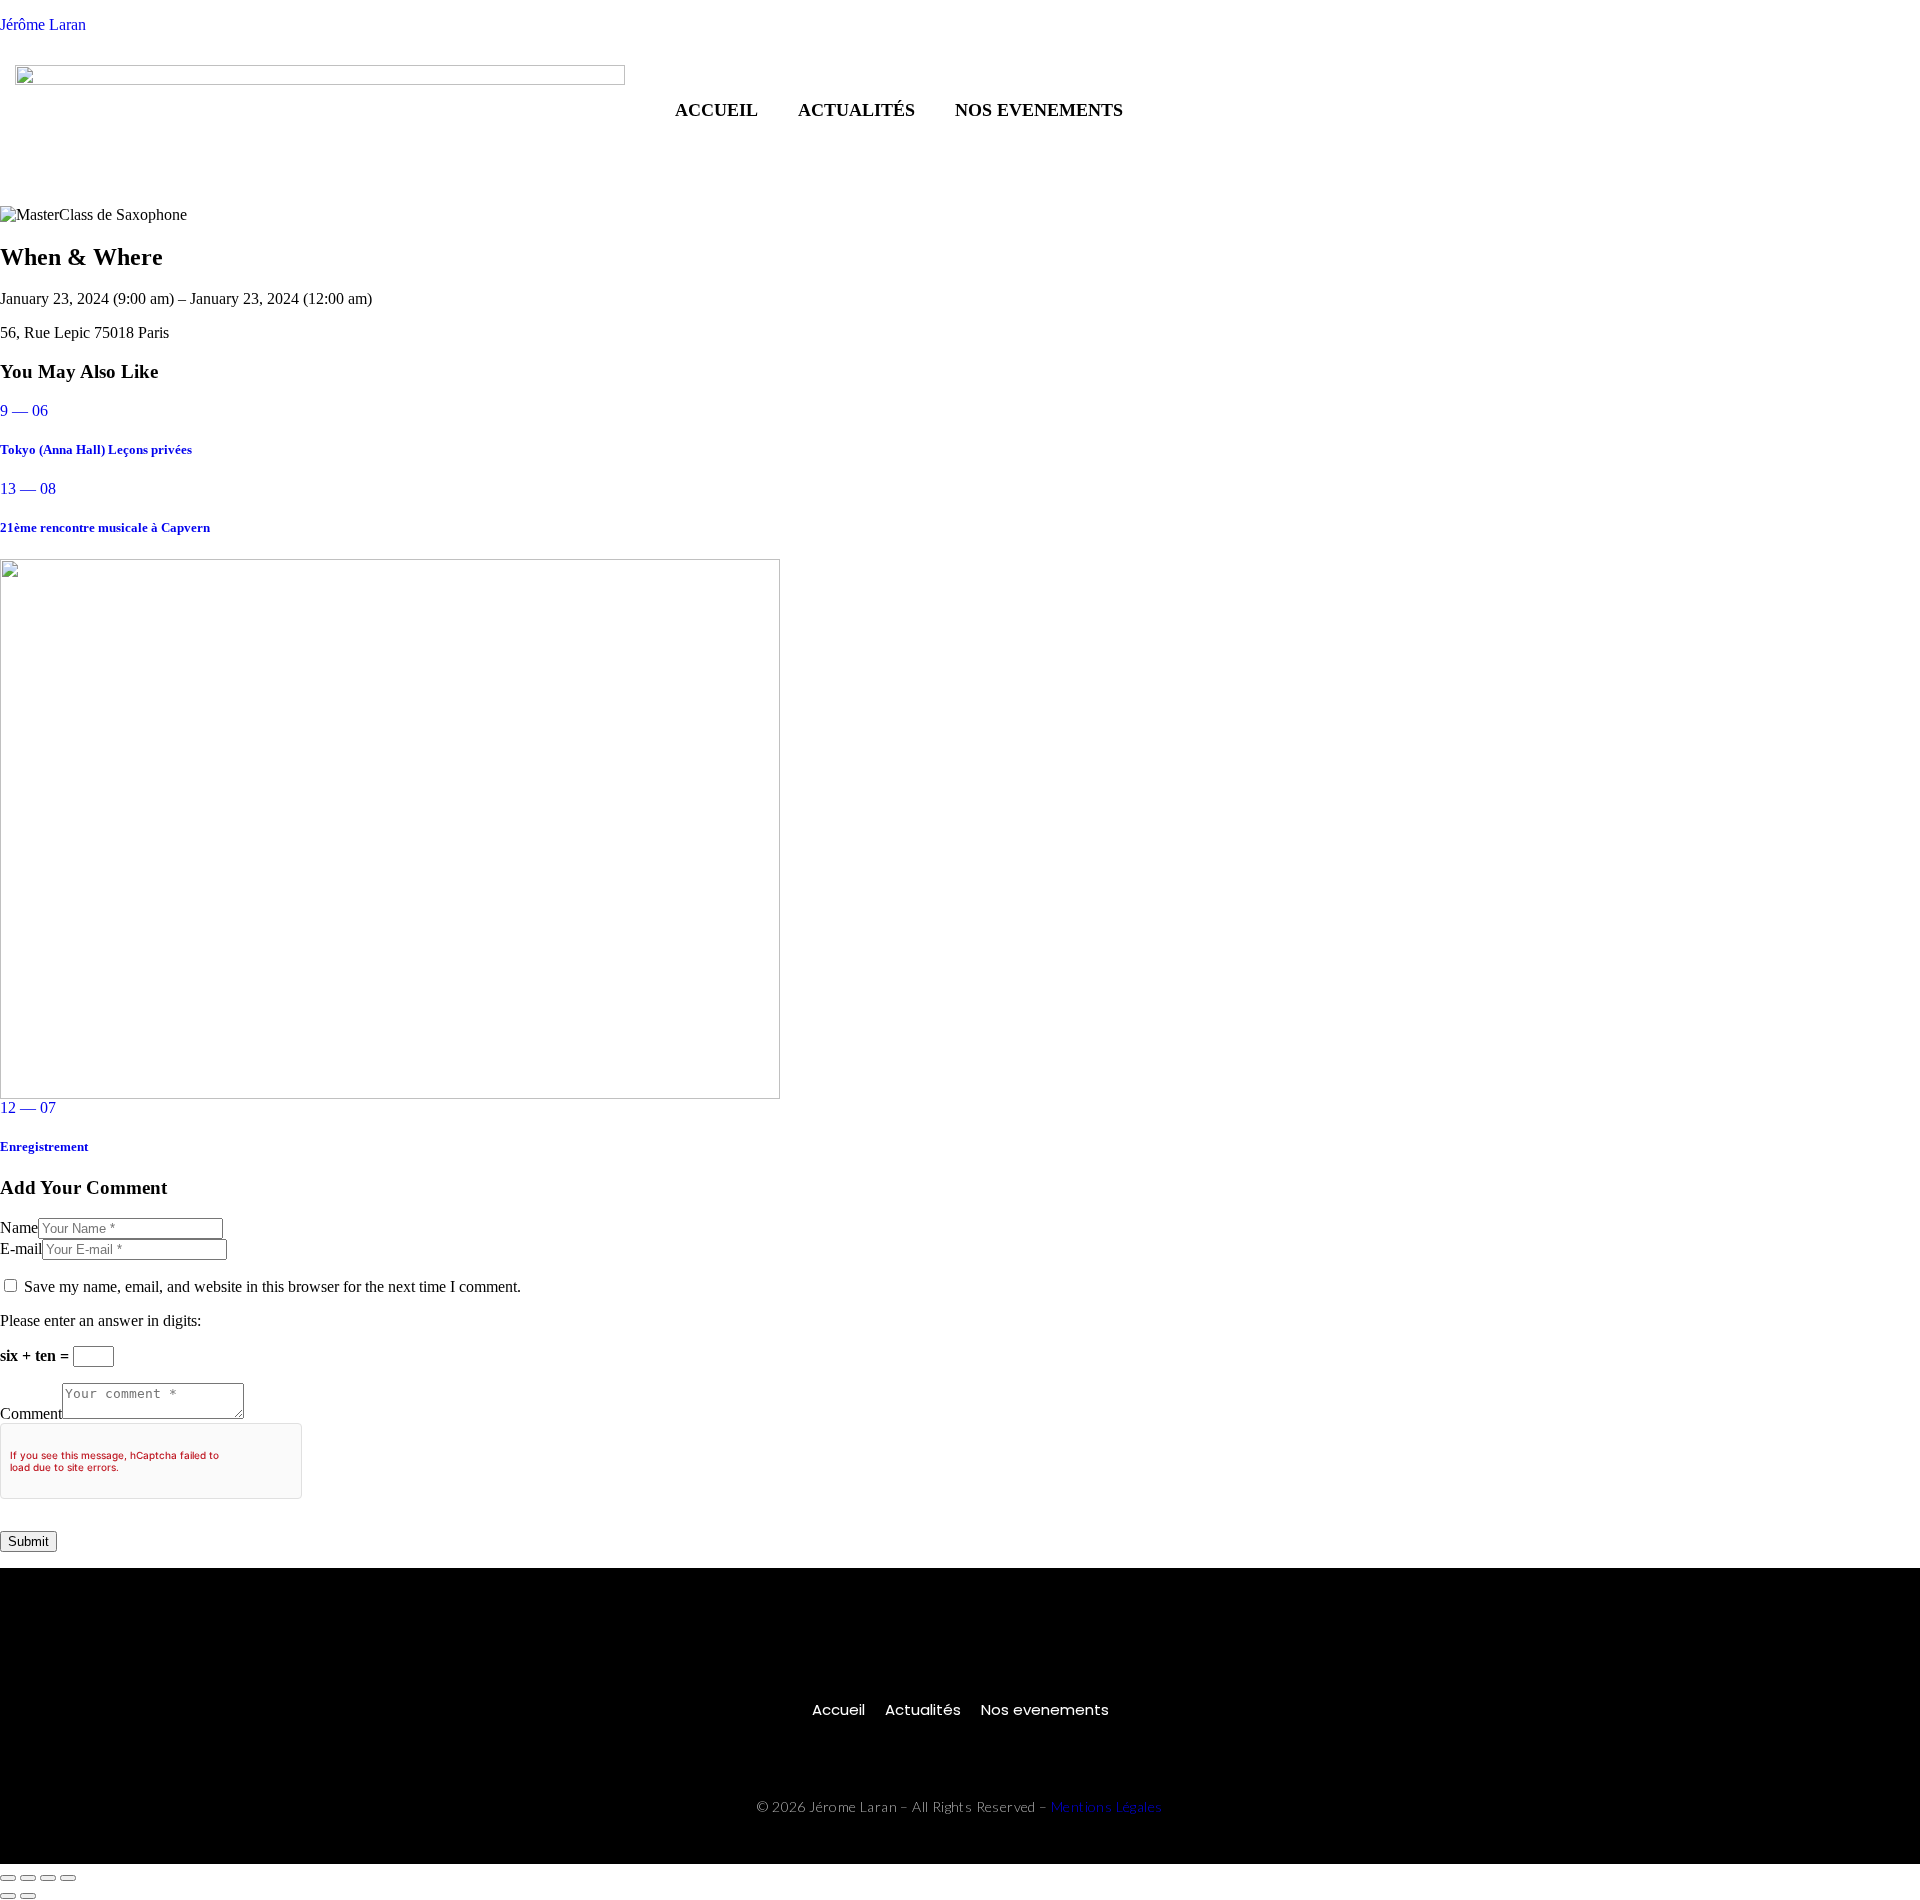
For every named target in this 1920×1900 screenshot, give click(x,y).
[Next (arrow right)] (28, 1896)
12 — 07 (28, 1107)
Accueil (716, 110)
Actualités (856, 110)
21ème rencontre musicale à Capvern (105, 527)
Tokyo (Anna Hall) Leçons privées (96, 449)
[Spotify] (1837, 110)
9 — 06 (24, 410)
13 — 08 (28, 488)
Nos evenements (1039, 110)
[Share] (48, 1878)
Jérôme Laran (43, 24)
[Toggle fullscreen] (28, 1878)
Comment (31, 1413)
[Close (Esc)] (68, 1878)
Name (19, 1227)
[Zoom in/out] (8, 1878)
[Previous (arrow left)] (8, 1896)
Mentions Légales (1106, 1806)
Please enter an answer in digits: (100, 1320)
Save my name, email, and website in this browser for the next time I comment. (272, 1286)
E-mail (21, 1248)
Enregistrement (44, 1146)
